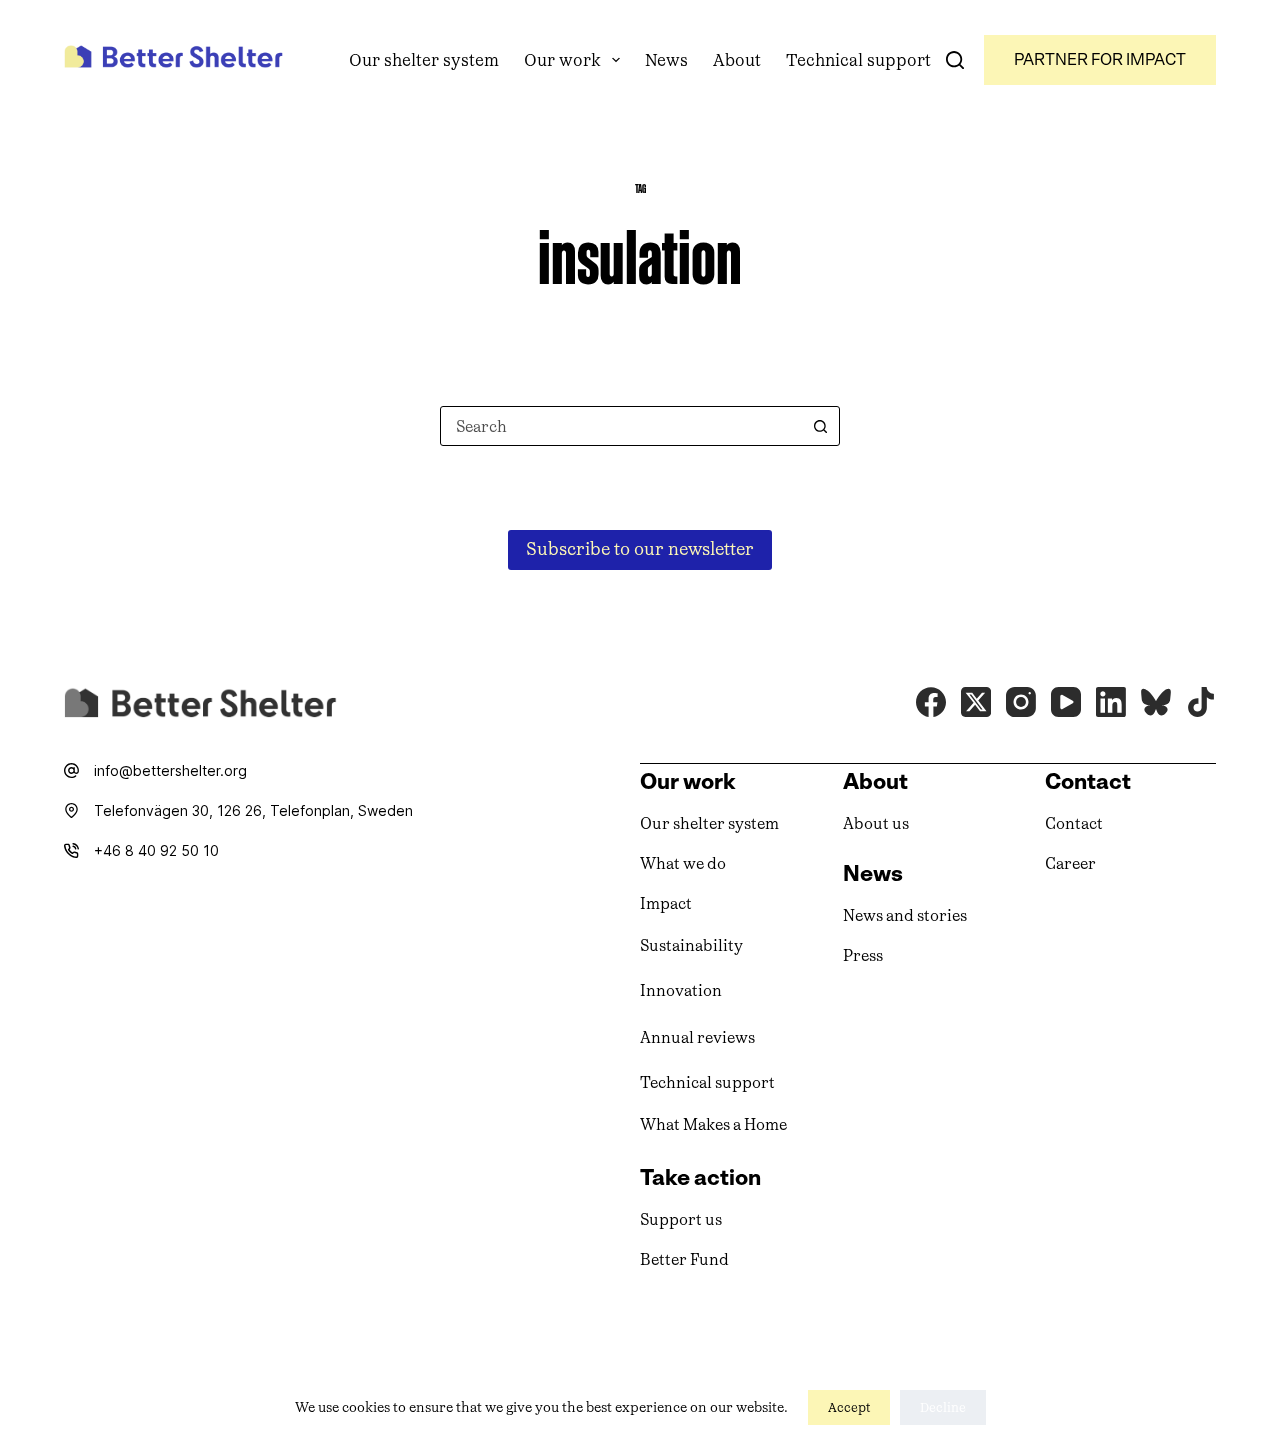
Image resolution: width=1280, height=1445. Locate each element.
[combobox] (621, 426)
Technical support (858, 60)
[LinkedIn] (1111, 702)
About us (876, 823)
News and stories (905, 915)
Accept (849, 1407)
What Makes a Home (713, 1124)
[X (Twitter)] (976, 702)
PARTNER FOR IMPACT (1100, 59)
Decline (943, 1407)
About (737, 60)
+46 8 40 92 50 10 (156, 850)
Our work (562, 60)
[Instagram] (1021, 702)
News (666, 60)
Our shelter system (424, 60)
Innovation (681, 990)
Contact (1074, 823)
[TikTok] (1201, 702)
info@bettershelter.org (170, 770)
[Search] (955, 60)
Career (1070, 863)
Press (863, 955)
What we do (683, 863)
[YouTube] (1066, 702)
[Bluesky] (1156, 702)
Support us (681, 1219)
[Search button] (820, 426)
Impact (666, 903)
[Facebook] (931, 702)
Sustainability (691, 945)
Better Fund (684, 1259)
